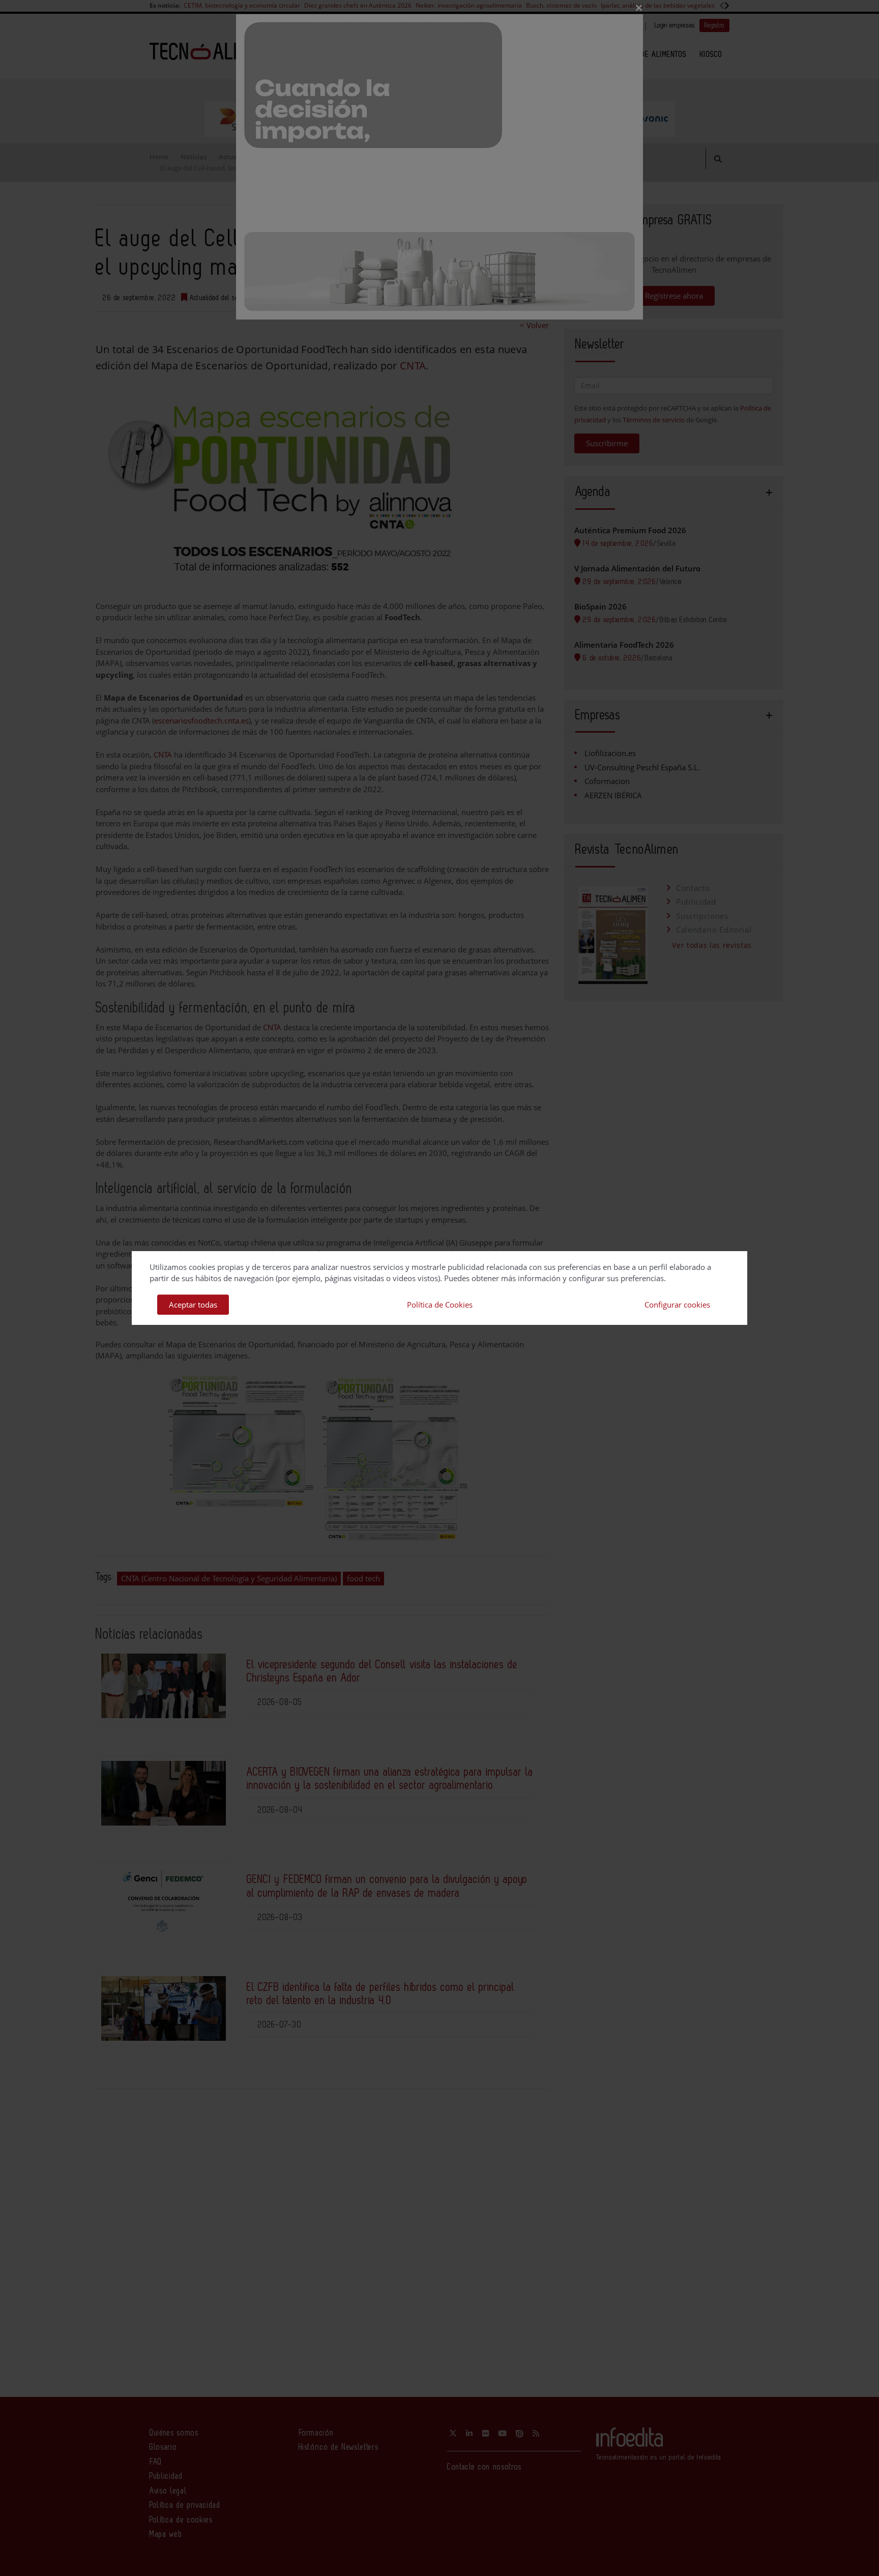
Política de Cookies (440, 1305)
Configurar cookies (677, 1305)
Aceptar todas (193, 1305)
